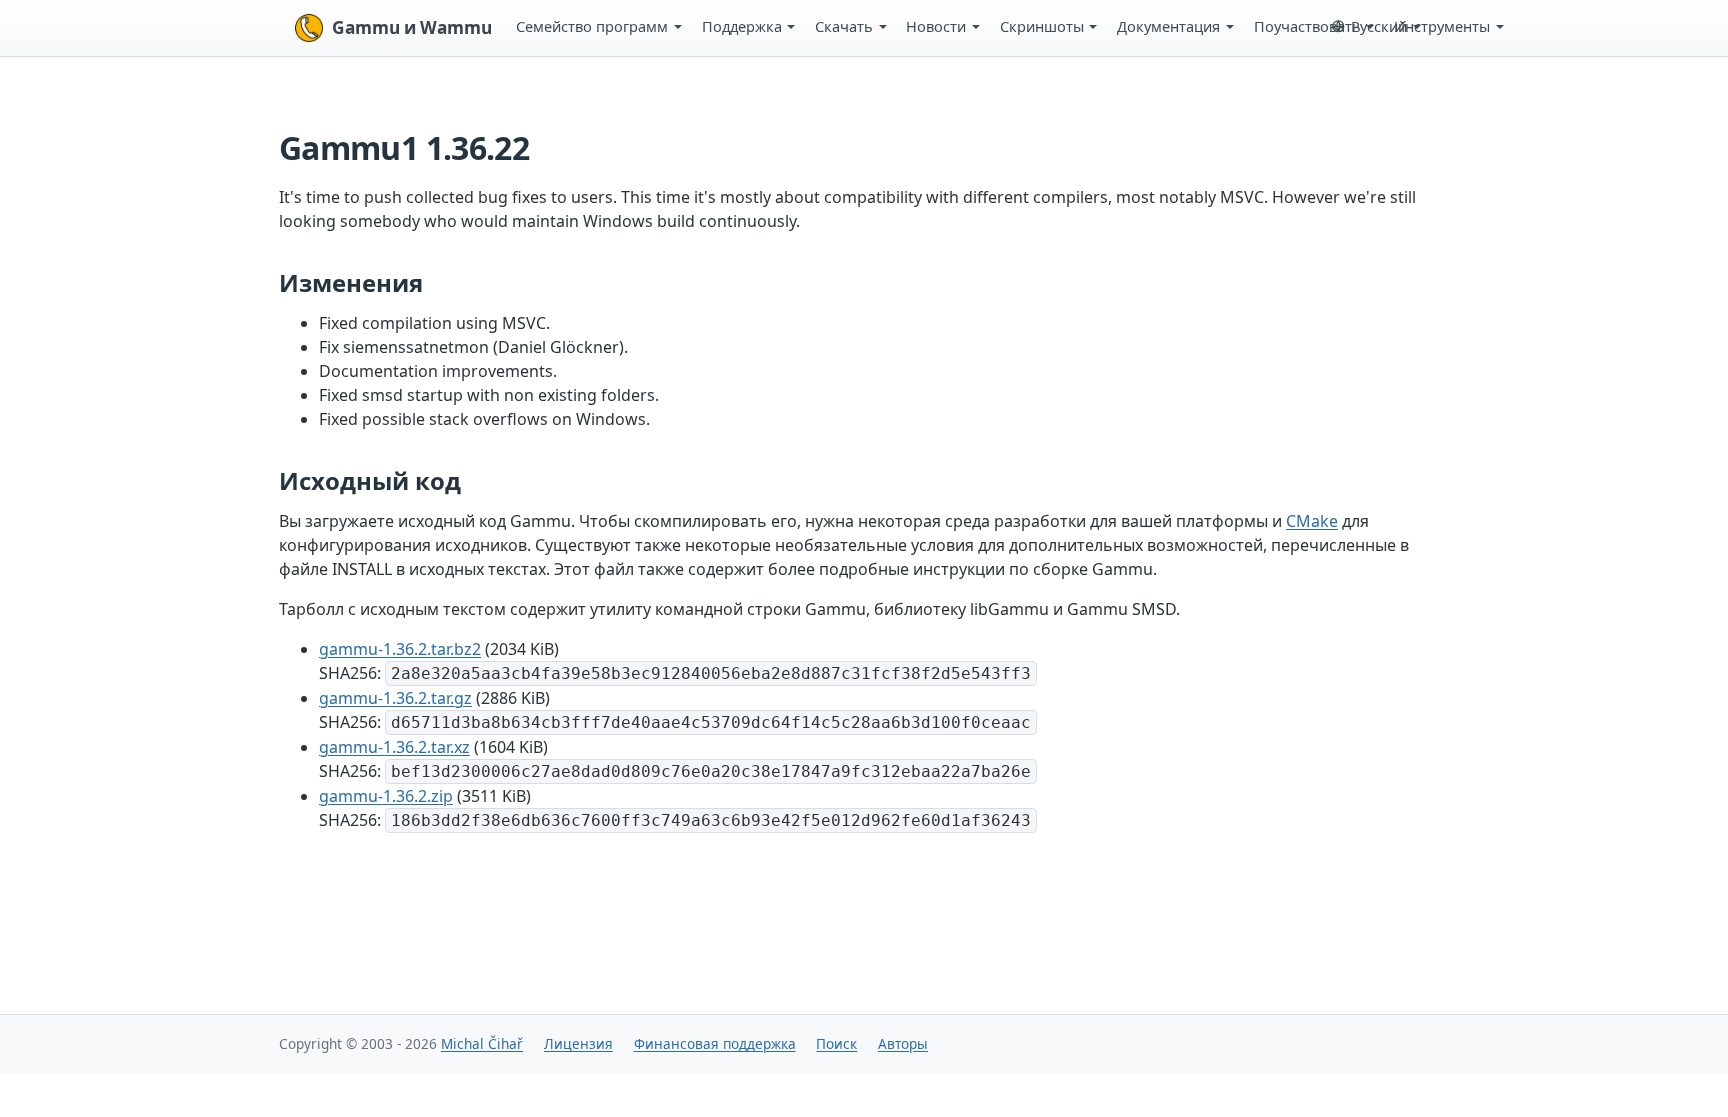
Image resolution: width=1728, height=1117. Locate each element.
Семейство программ (592, 26)
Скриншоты (1042, 26)
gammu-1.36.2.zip (386, 796)
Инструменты (1442, 26)
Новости (936, 26)
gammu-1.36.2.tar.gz (395, 698)
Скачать (844, 26)
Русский (1379, 26)
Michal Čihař (482, 1043)
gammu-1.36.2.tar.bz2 (400, 649)
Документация (1168, 26)
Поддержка (742, 26)
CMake (1312, 521)
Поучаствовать (1307, 26)
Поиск (836, 1043)
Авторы (903, 1043)
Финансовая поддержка (715, 1043)
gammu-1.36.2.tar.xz (394, 747)
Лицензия (578, 1043)
